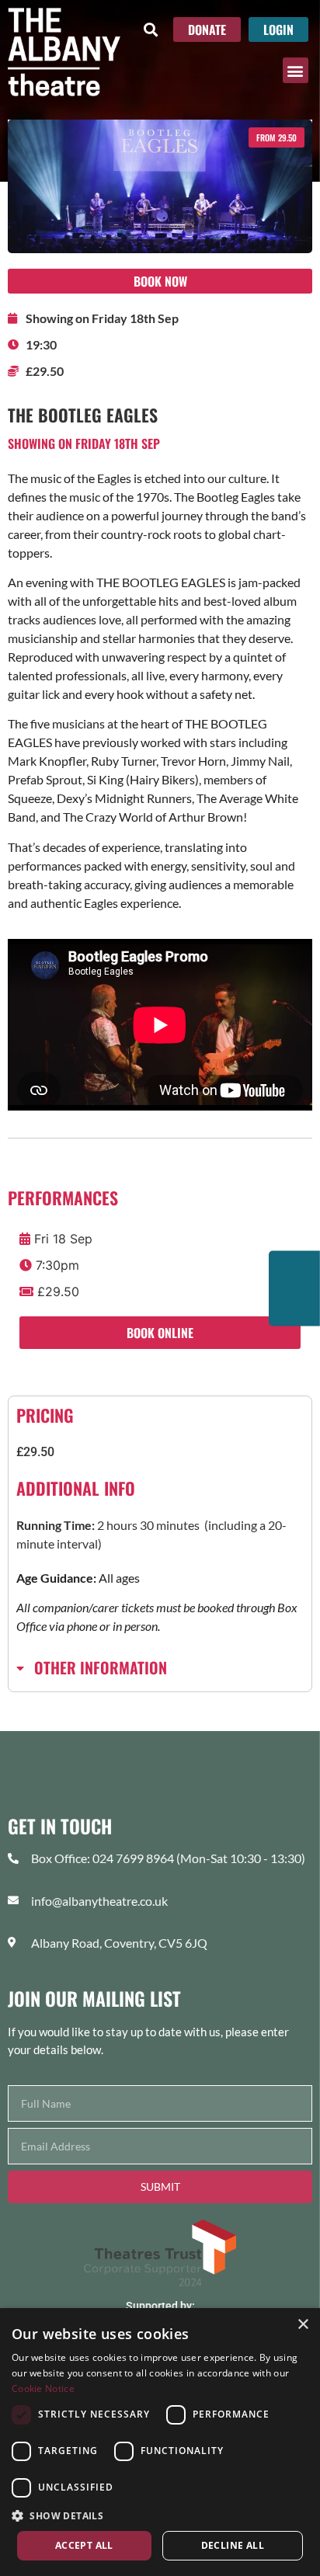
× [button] (303, 2325)
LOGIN (278, 30)
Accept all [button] (84, 2545)
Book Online (160, 1333)
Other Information (101, 1667)
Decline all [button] (233, 2545)
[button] (150, 29)
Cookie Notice (43, 2388)
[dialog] (160, 2442)
